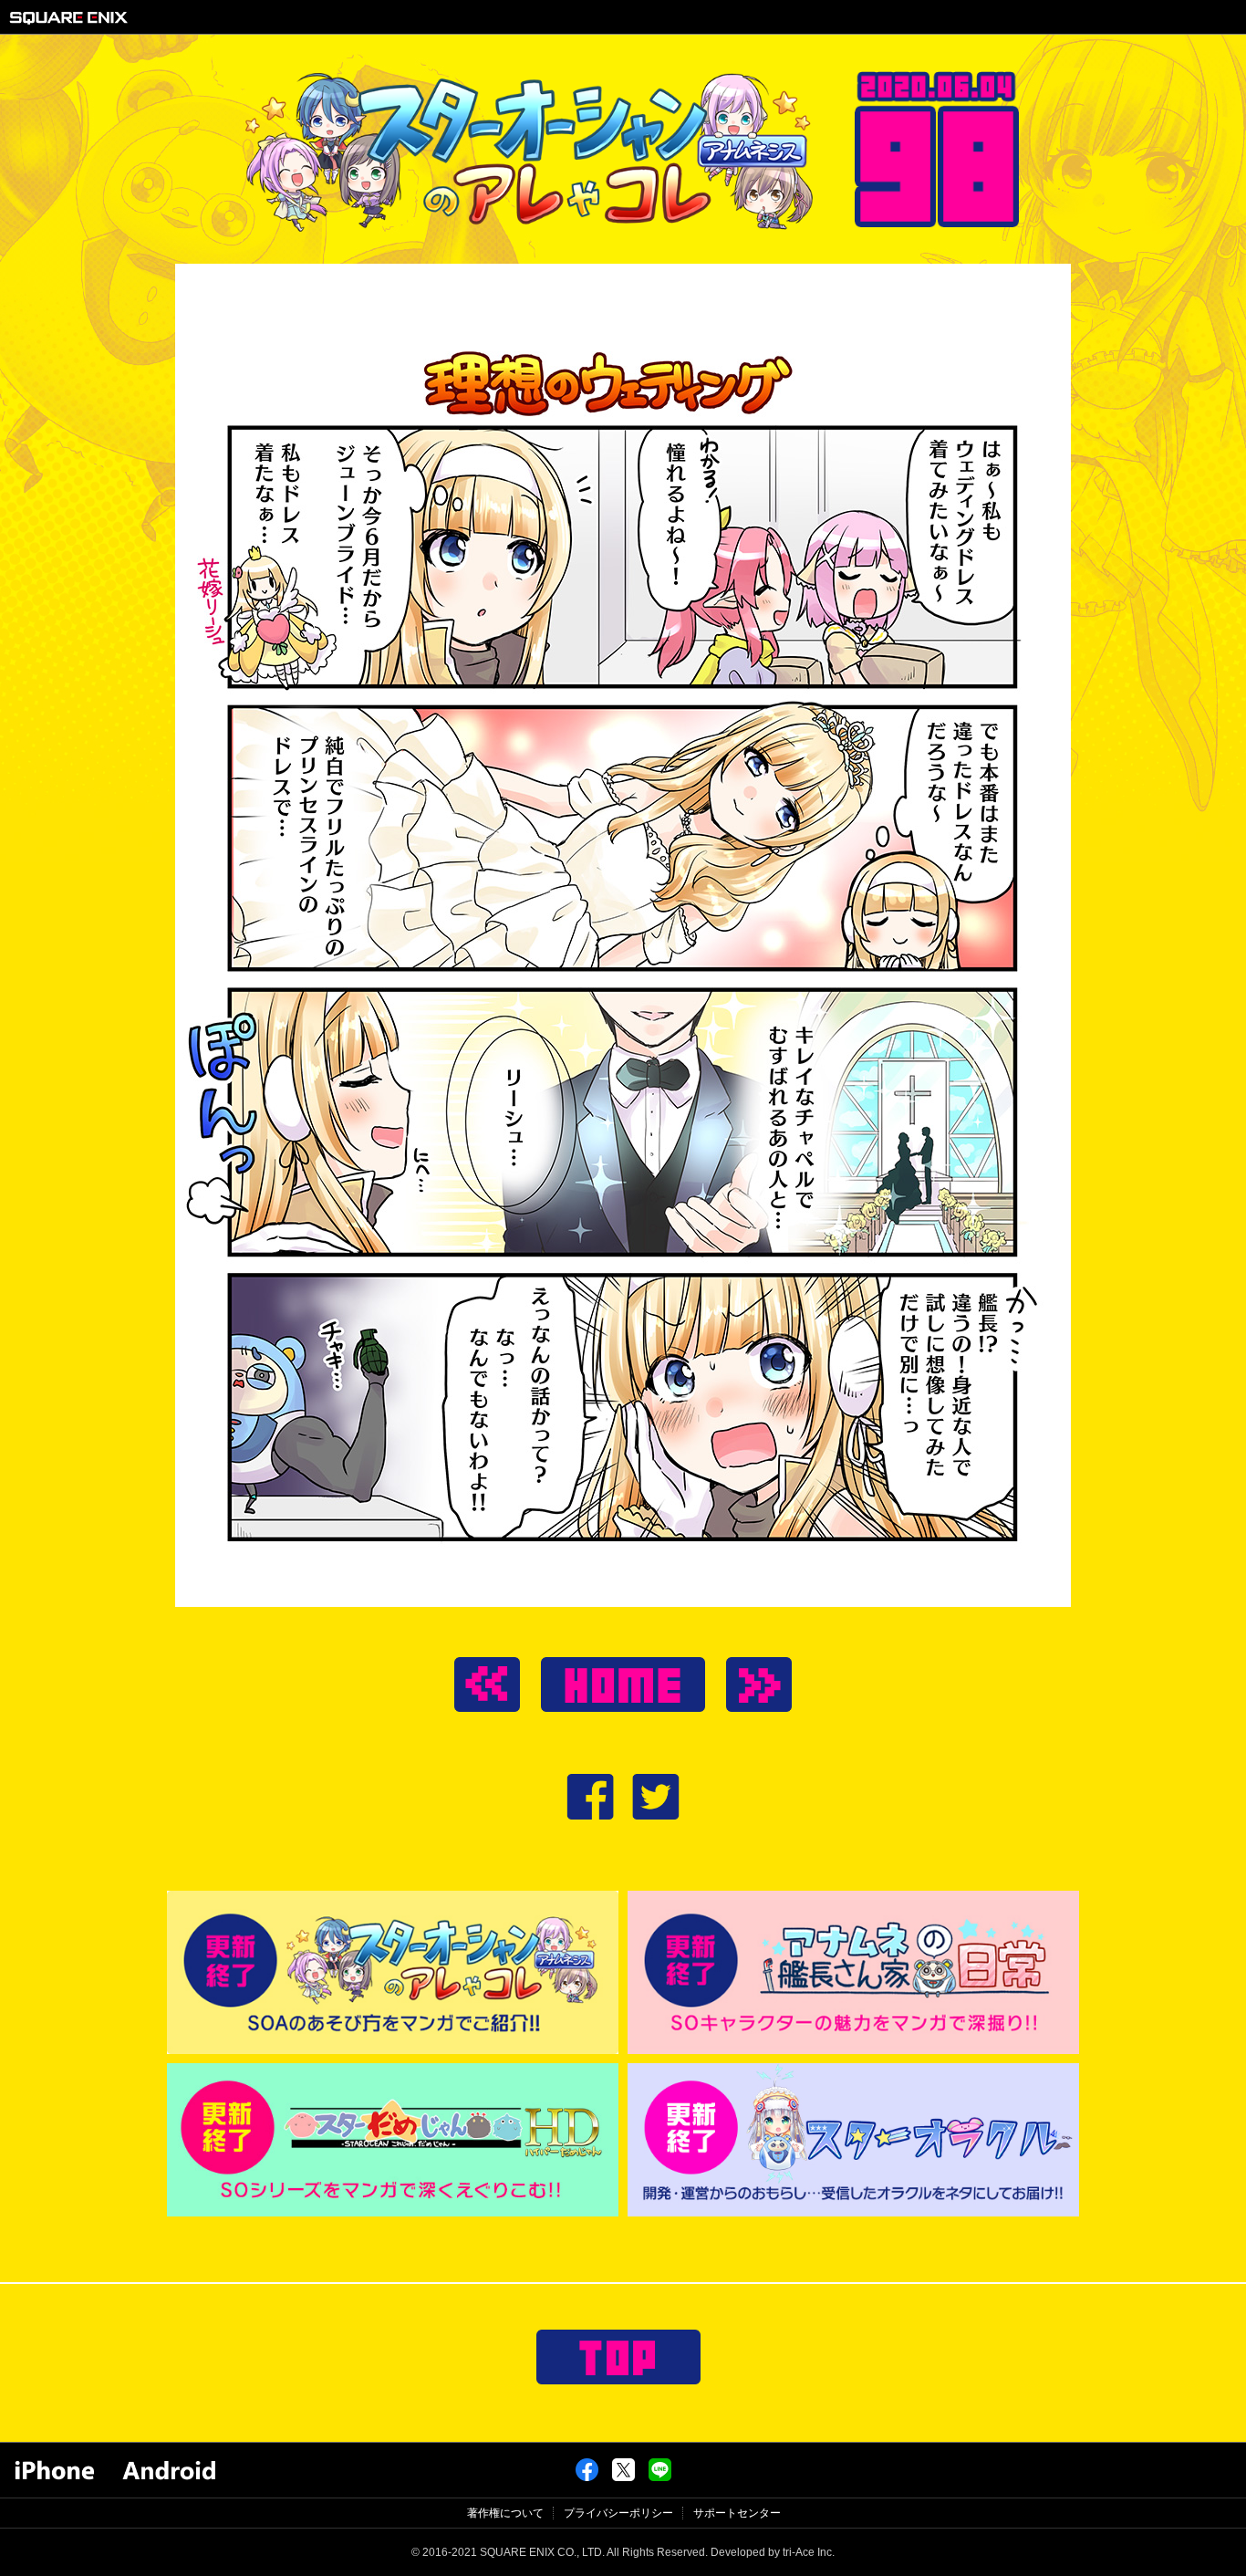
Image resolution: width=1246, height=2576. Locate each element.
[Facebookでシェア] (587, 2477)
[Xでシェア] (623, 2477)
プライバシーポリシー (618, 2513)
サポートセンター (737, 2513)
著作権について (505, 2513)
